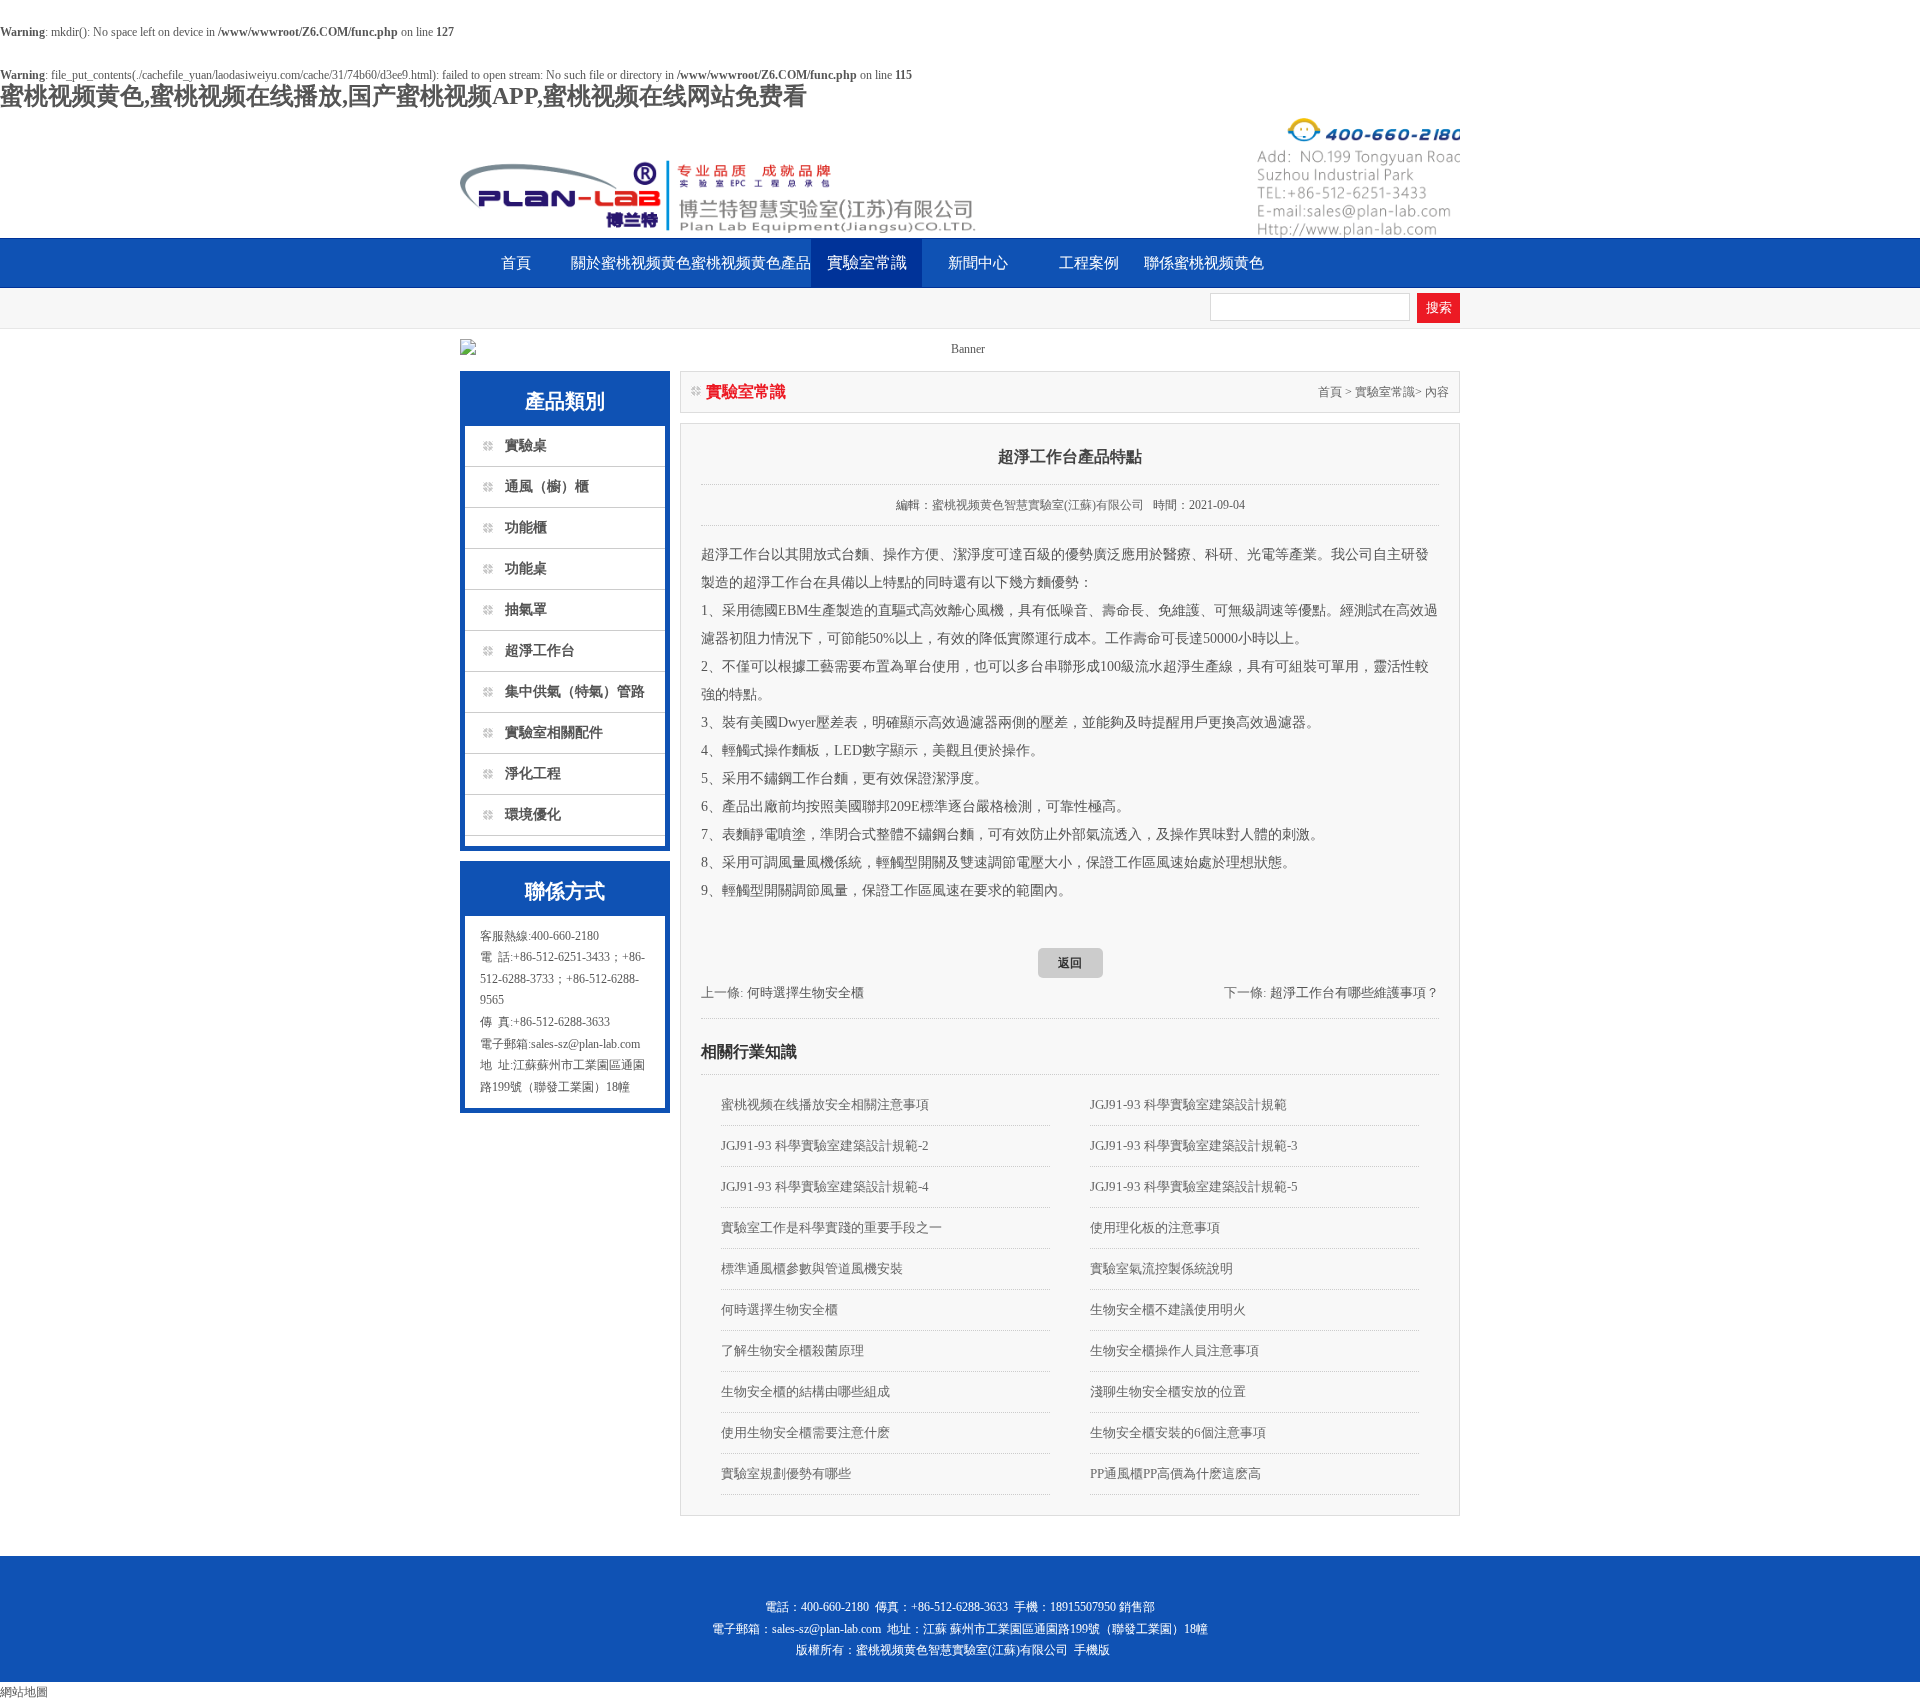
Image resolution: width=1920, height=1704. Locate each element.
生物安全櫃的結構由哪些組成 (805, 1391)
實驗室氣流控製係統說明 (1161, 1268)
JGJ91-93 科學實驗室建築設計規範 (1188, 1104)
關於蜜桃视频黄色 (631, 263)
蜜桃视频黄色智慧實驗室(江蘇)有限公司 (1038, 505)
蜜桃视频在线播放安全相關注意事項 (825, 1104)
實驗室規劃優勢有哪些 (786, 1473)
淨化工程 (533, 773)
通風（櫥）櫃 (547, 486)
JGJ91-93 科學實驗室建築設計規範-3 (1194, 1145)
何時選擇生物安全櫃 (805, 992)
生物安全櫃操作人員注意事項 (1174, 1350)
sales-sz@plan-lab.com (826, 1629)
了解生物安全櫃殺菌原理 (792, 1350)
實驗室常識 (867, 262)
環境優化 (533, 814)
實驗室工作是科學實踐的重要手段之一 (831, 1227)
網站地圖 (24, 1692)
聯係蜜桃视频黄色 (1204, 263)
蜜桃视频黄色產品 (751, 263)
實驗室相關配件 (554, 732)
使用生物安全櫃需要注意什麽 (805, 1432)
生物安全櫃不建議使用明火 (1168, 1309)
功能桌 (526, 568)
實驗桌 (526, 445)
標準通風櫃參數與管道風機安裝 (812, 1268)
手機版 (1092, 1650)
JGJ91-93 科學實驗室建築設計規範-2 (825, 1145)
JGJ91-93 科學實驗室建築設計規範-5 (1194, 1186)
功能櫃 (526, 527)
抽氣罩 (526, 609)
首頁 (516, 263)
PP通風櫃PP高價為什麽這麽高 (1175, 1473)
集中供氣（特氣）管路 (575, 691)
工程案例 (1089, 263)
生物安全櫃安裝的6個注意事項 (1178, 1432)
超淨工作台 (540, 650)
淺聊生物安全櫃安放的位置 (1168, 1391)
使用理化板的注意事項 (1155, 1227)
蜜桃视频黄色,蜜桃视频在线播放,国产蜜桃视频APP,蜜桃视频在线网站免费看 (403, 96)
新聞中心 (978, 263)
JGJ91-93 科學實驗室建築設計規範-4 (825, 1186)
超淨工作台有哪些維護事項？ (1354, 992)
